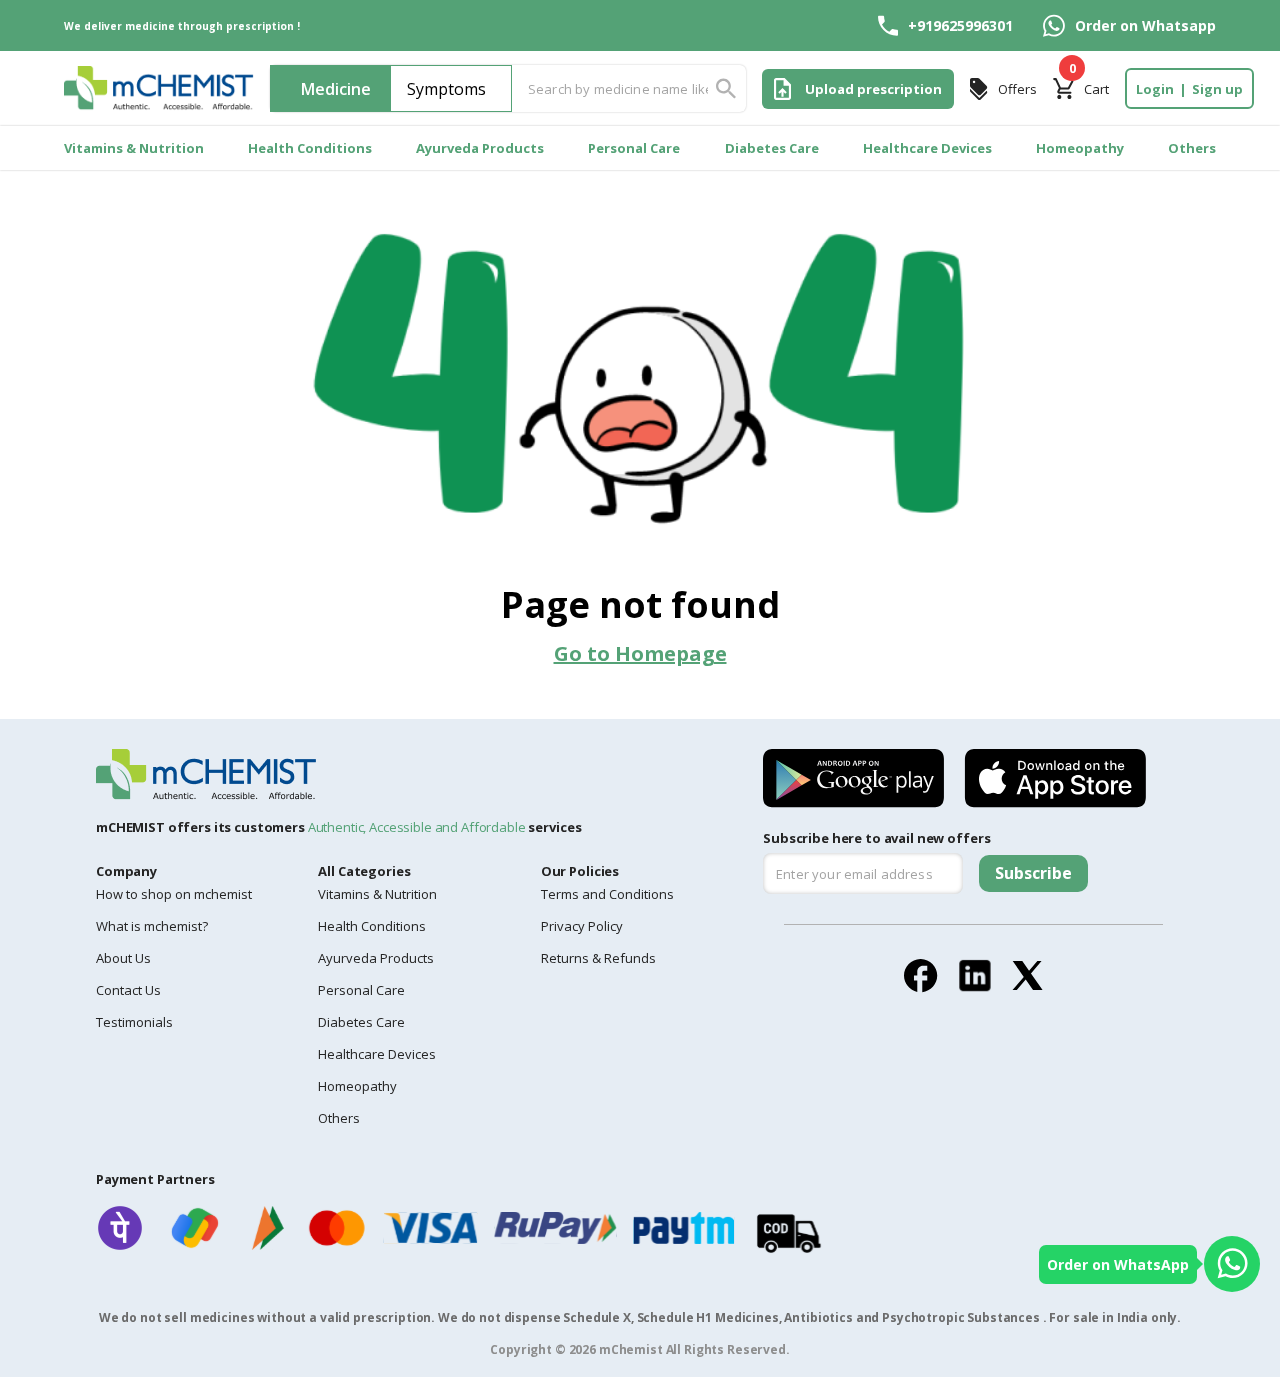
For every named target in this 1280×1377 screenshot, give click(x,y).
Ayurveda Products (480, 148)
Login (1155, 89)
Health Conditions (310, 148)
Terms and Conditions (607, 894)
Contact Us (128, 990)
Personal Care (634, 148)
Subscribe (1033, 873)
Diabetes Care (772, 148)
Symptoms (446, 89)
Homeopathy (1080, 148)
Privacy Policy (582, 926)
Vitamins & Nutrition (134, 148)
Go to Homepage (640, 653)
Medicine (336, 89)
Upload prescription (873, 89)
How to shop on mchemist (174, 894)
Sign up (1217, 89)
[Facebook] (921, 976)
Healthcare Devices (927, 148)
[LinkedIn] (975, 976)
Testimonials (134, 1022)
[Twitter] (1027, 976)
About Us (123, 958)
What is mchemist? (152, 926)
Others (1192, 148)
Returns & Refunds (598, 958)
